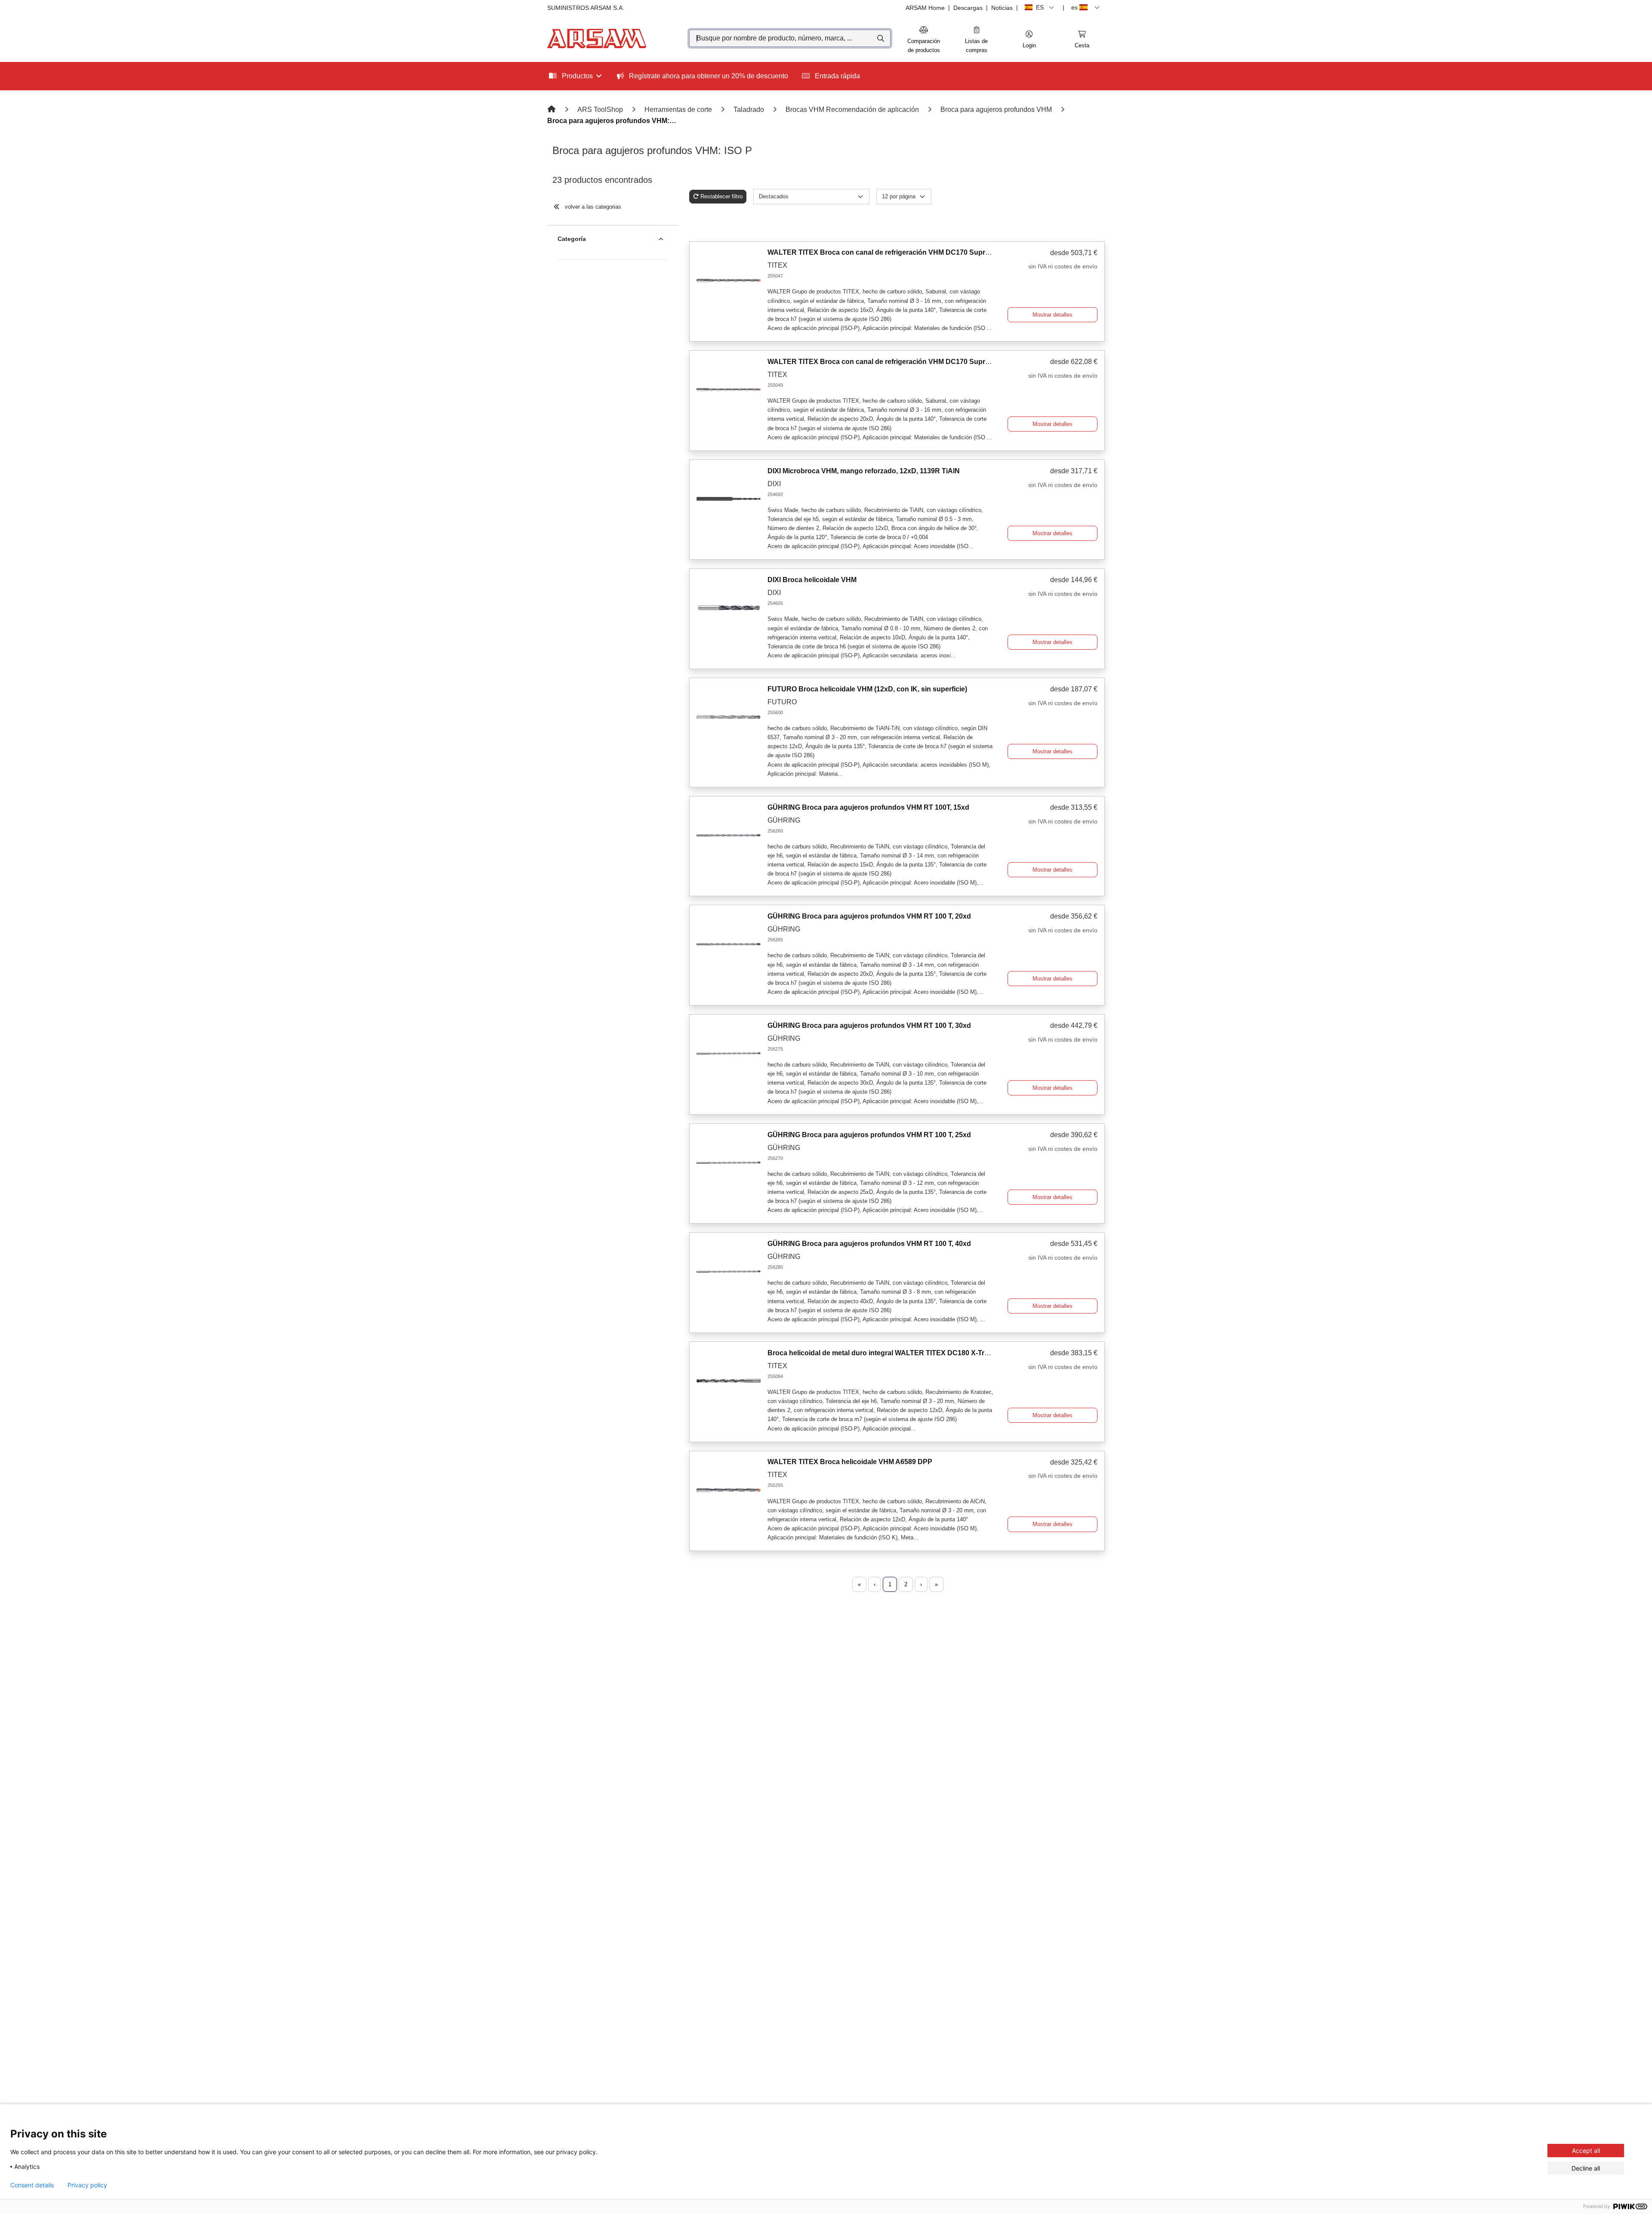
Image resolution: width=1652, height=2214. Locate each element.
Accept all (1586, 2151)
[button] (1029, 40)
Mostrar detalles (1053, 315)
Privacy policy (87, 2185)
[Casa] (552, 109)
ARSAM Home (925, 8)
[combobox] (790, 38)
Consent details (32, 2185)
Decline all (1586, 2168)
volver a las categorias (592, 207)
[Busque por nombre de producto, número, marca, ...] (880, 38)
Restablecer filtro (721, 196)
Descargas (968, 8)
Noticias (1002, 8)
